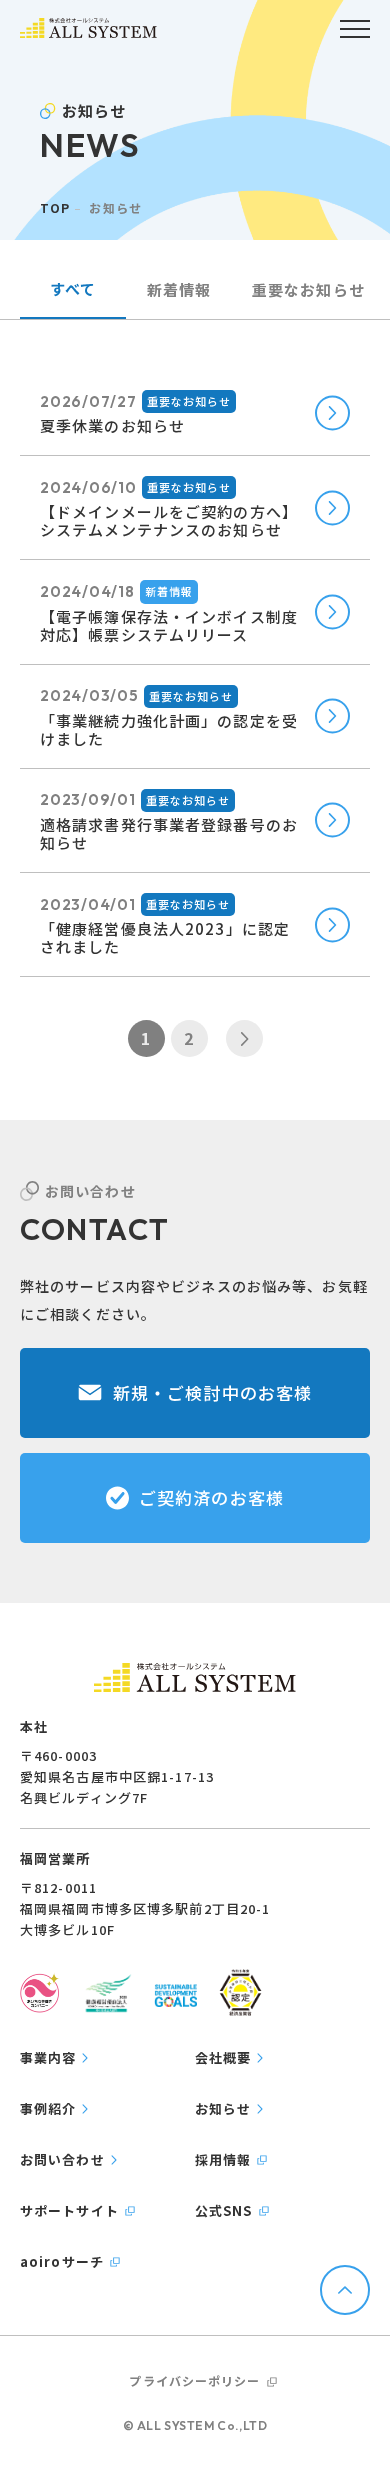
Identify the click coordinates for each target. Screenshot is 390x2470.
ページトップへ (345, 2290)
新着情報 (179, 289)
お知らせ (223, 2108)
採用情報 (223, 2159)
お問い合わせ (62, 2159)
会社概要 (223, 2057)
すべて (73, 288)
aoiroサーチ (62, 2261)
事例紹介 (48, 2108)
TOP (55, 207)
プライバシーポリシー (194, 2380)
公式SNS (224, 2210)
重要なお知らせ (308, 289)
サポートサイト (69, 2210)
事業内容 (48, 2057)
